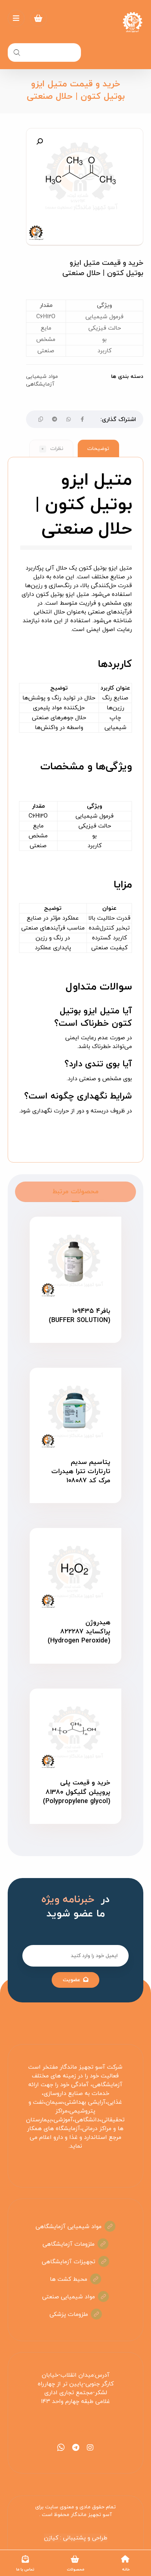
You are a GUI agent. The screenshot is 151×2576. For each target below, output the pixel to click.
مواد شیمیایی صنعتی (69, 2297)
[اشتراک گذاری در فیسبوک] (82, 419)
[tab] (98, 448)
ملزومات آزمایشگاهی (69, 2244)
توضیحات (98, 449)
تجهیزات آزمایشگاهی (69, 2262)
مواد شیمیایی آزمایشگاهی (42, 381)
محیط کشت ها (69, 2279)
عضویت (71, 1980)
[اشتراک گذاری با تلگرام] (55, 419)
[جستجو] (17, 52)
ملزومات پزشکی (69, 2314)
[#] (90, 2448)
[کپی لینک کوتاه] (41, 419)
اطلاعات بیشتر (71, 1348)
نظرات (52, 449)
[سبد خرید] (38, 18)
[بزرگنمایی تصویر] (40, 142)
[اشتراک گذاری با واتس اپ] (69, 419)
